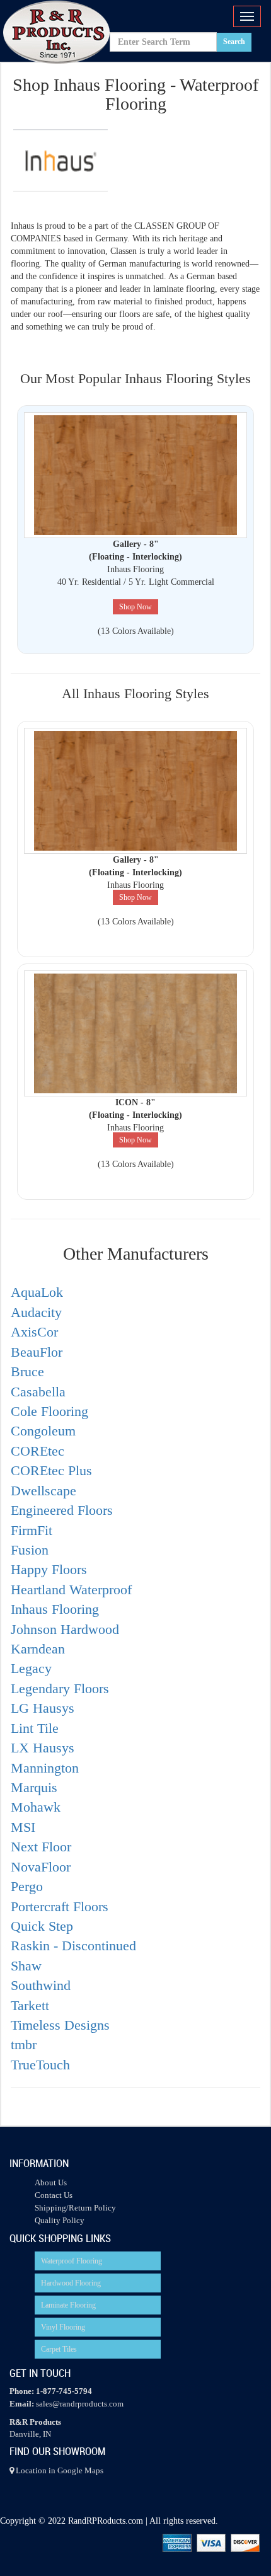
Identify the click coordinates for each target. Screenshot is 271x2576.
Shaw (26, 1966)
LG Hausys (43, 1708)
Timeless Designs (60, 2025)
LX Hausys (43, 1748)
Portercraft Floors (60, 1906)
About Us (51, 2182)
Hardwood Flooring (71, 2283)
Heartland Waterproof (71, 1590)
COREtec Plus (51, 1470)
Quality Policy (60, 2220)
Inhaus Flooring (55, 1609)
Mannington (45, 1768)
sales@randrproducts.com (80, 2404)
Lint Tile (35, 1728)
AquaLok (37, 1292)
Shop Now (135, 607)
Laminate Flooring (68, 2305)
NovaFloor (41, 1867)
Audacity (36, 1312)
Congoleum (43, 1431)
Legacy (31, 1668)
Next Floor (41, 1847)
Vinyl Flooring (63, 2327)
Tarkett (30, 2005)
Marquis (34, 1787)
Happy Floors (49, 1569)
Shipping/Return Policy (75, 2208)
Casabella (38, 1392)
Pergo (27, 1886)
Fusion (30, 1550)
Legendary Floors (60, 1688)
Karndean (38, 1649)
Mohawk (36, 1807)
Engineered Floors (62, 1510)
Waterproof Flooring (72, 2261)
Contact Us (54, 2195)
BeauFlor (37, 1352)
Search (234, 42)
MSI (23, 1827)
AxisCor (34, 1332)
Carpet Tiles (59, 2349)
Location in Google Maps (59, 2470)
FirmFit (32, 1530)
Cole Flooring (49, 1411)
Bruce (27, 1371)
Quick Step (42, 1926)
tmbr (24, 2044)
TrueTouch (40, 2065)
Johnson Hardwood (65, 1629)
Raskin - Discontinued (73, 1946)
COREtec (37, 1451)
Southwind (41, 1985)
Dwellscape (43, 1491)
